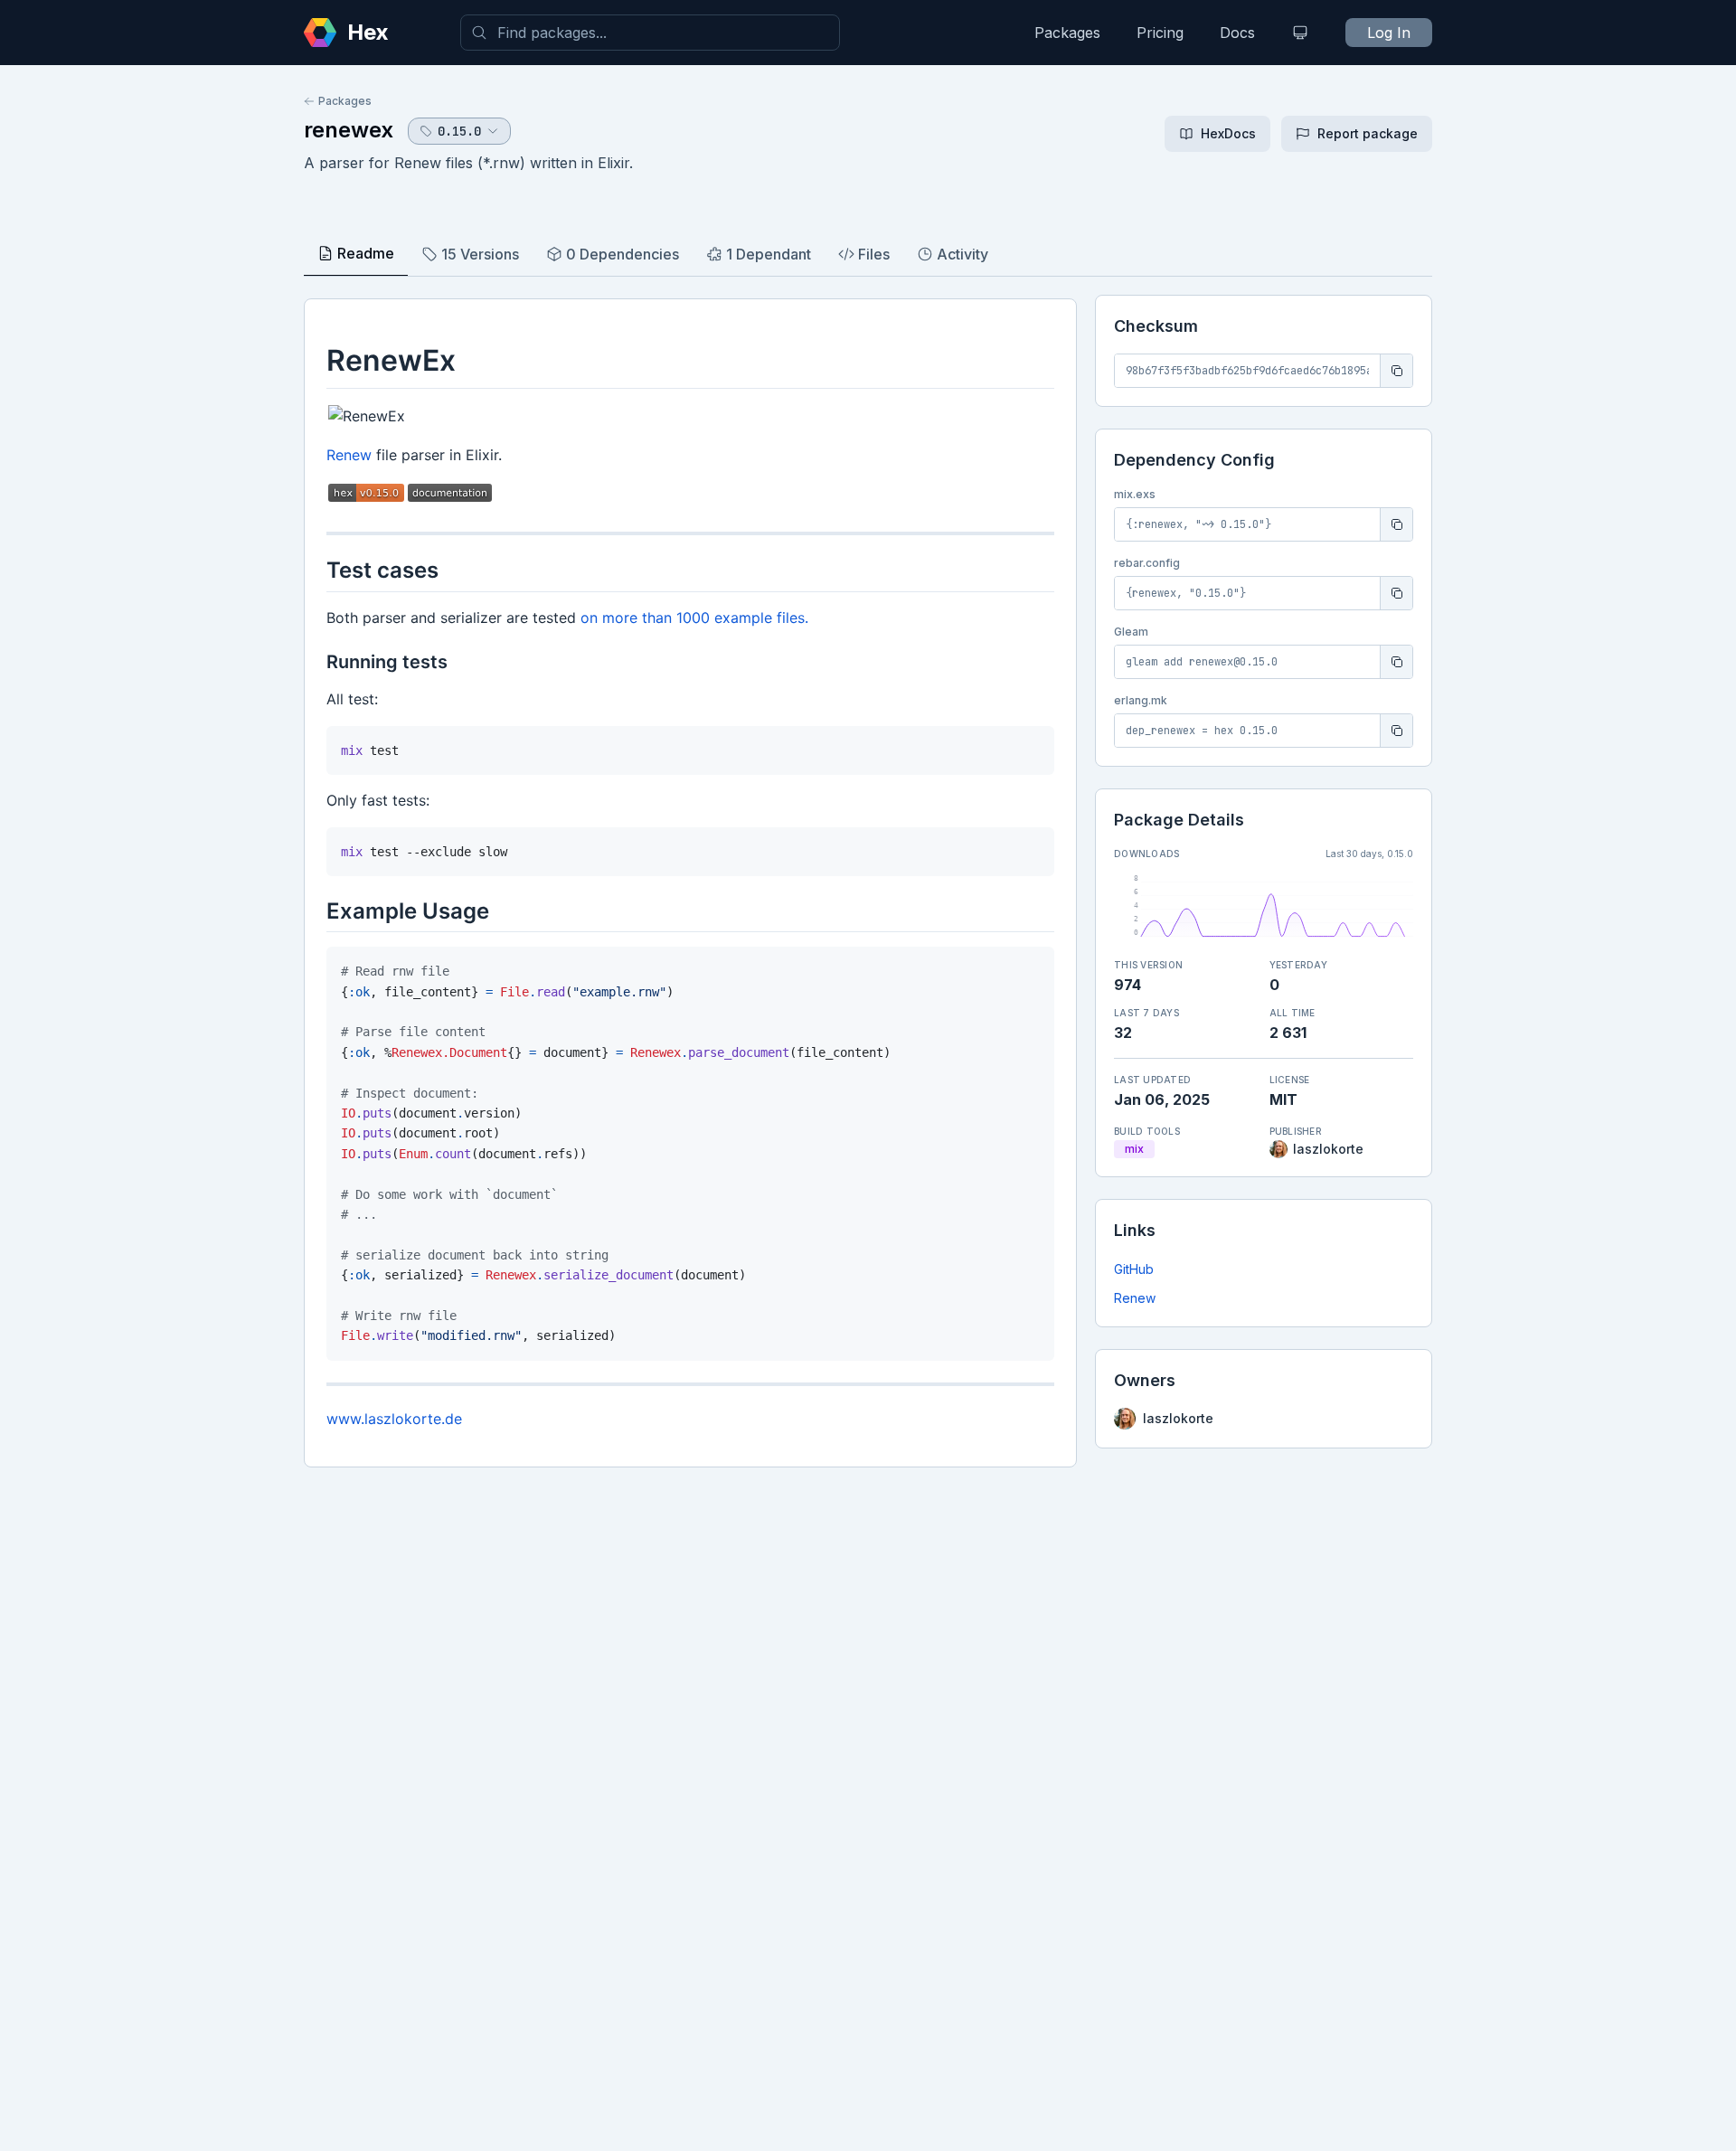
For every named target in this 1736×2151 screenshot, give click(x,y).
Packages (1067, 33)
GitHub (1134, 1269)
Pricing (1160, 33)
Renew (1135, 1298)
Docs (1237, 33)
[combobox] (650, 33)
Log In (1389, 33)
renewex (349, 130)
